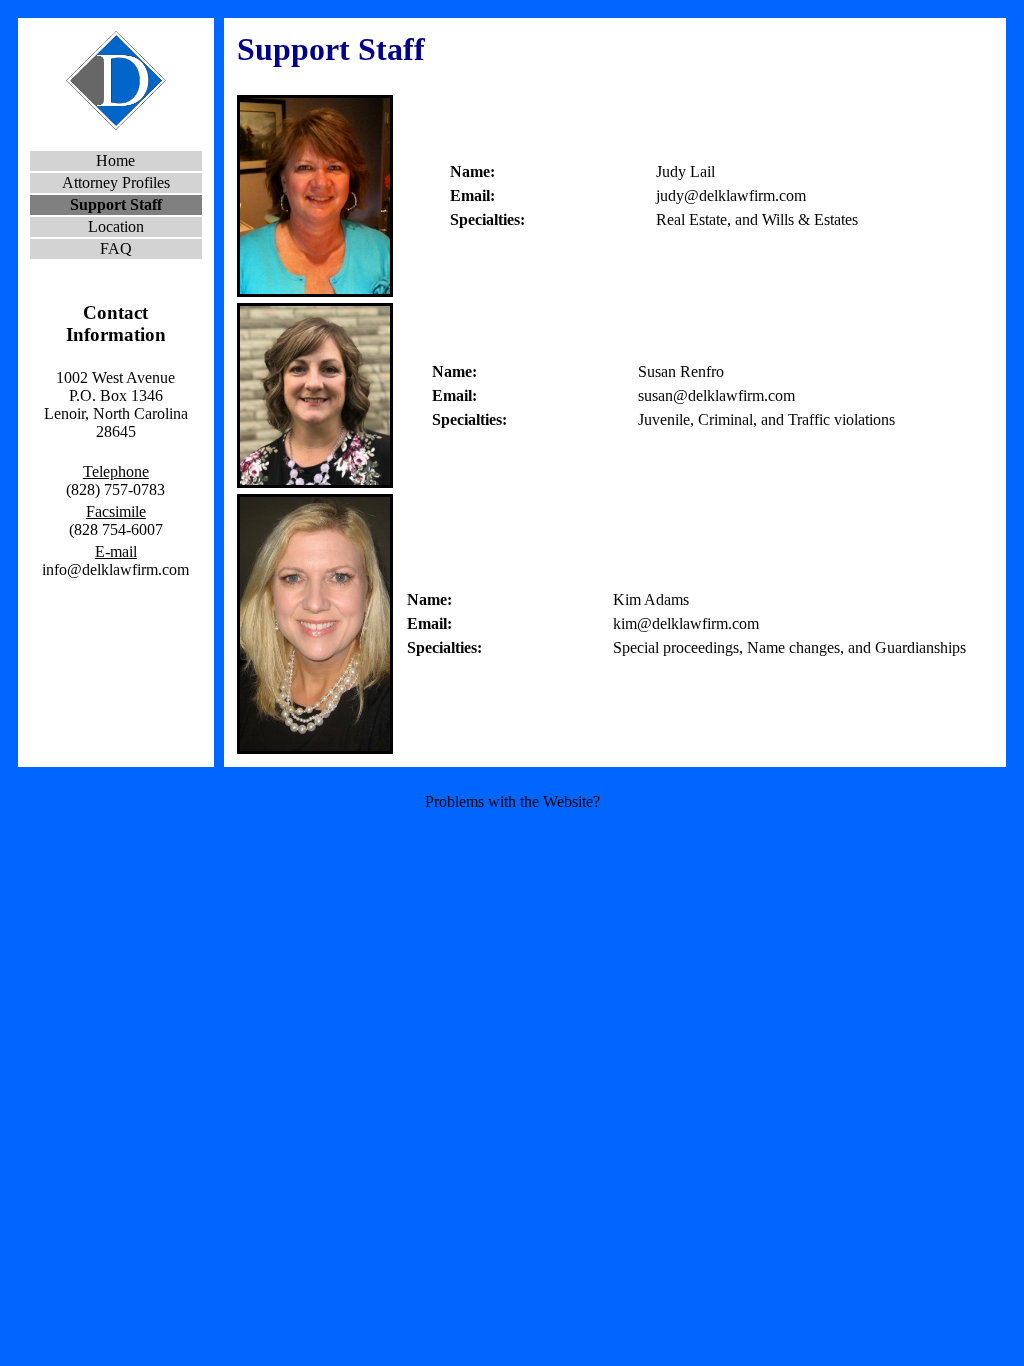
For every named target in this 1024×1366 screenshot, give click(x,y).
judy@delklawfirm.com (731, 195)
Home (115, 160)
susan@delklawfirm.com (716, 395)
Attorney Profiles (116, 182)
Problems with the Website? (512, 801)
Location (116, 226)
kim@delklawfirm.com (686, 623)
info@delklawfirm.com (115, 569)
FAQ (116, 248)
